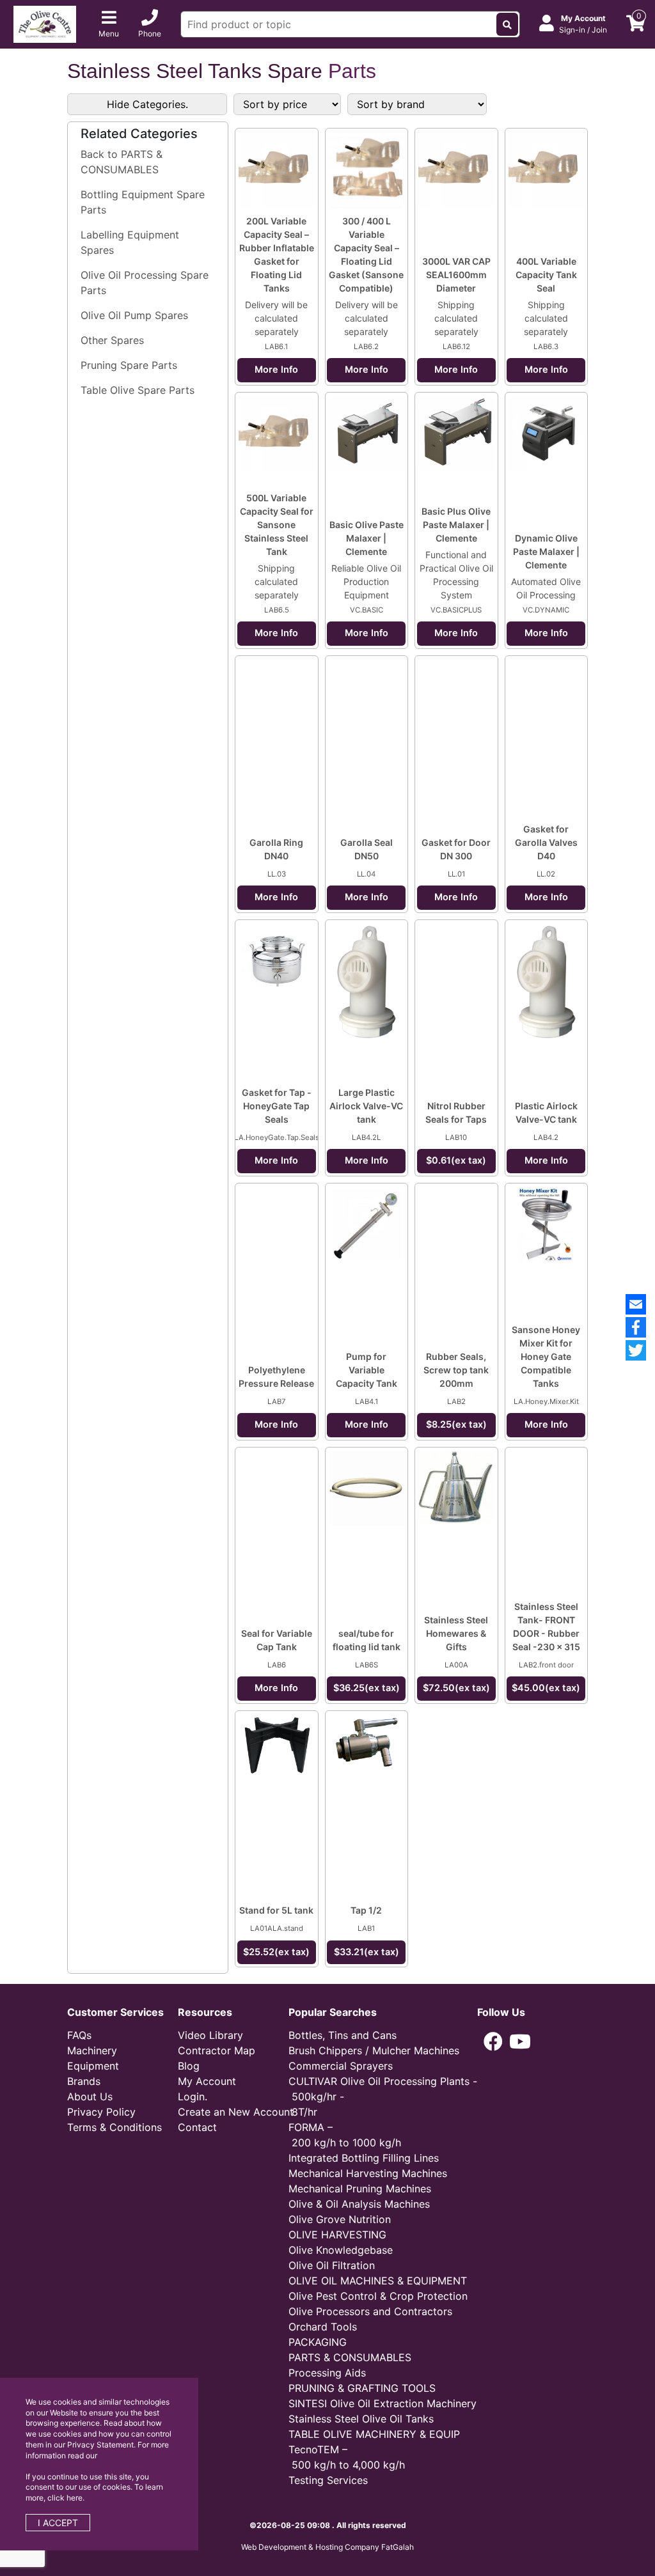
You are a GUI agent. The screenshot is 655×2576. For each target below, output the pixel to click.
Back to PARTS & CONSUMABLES (122, 162)
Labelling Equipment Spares (130, 242)
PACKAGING (318, 2342)
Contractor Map (217, 2050)
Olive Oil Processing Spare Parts (145, 283)
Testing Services (328, 2480)
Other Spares (112, 340)
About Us (90, 2096)
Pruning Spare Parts (129, 365)
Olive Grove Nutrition (340, 2219)
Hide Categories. (147, 104)
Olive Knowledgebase (341, 2250)
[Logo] (45, 23)
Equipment (93, 2066)
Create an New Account (236, 2112)
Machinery (92, 2050)
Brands (84, 2081)
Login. (193, 2096)
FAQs (79, 2035)
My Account (207, 2081)
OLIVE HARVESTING (337, 2235)
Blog (189, 2066)
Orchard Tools (323, 2327)
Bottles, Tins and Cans (343, 2035)
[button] (493, 2041)
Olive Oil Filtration (332, 2265)
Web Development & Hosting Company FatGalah (327, 2547)
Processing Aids (327, 2373)
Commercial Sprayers (341, 2066)
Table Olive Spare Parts (138, 390)
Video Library (210, 2035)
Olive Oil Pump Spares (134, 315)
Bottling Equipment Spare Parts (143, 202)
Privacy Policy (101, 2112)
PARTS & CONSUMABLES (350, 2357)
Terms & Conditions (114, 2127)
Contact (197, 2127)
